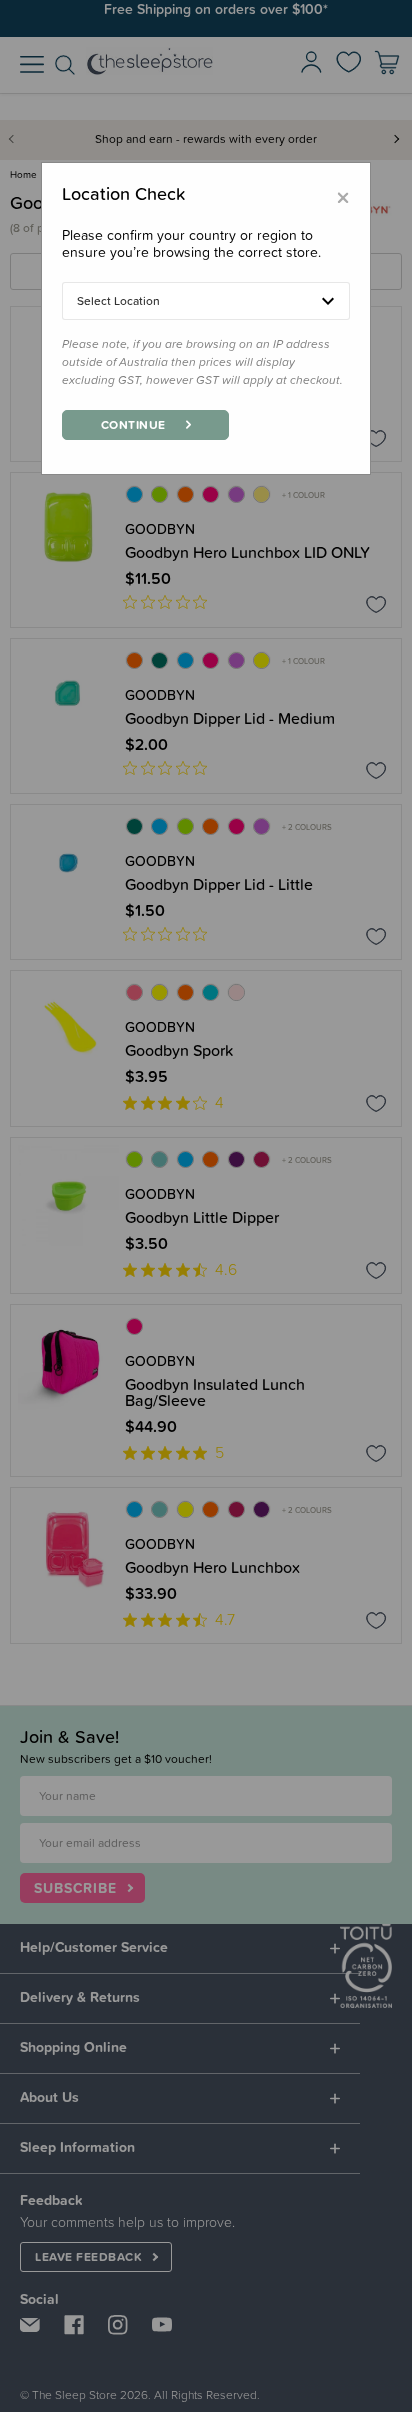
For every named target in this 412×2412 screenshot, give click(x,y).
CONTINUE (133, 425)
